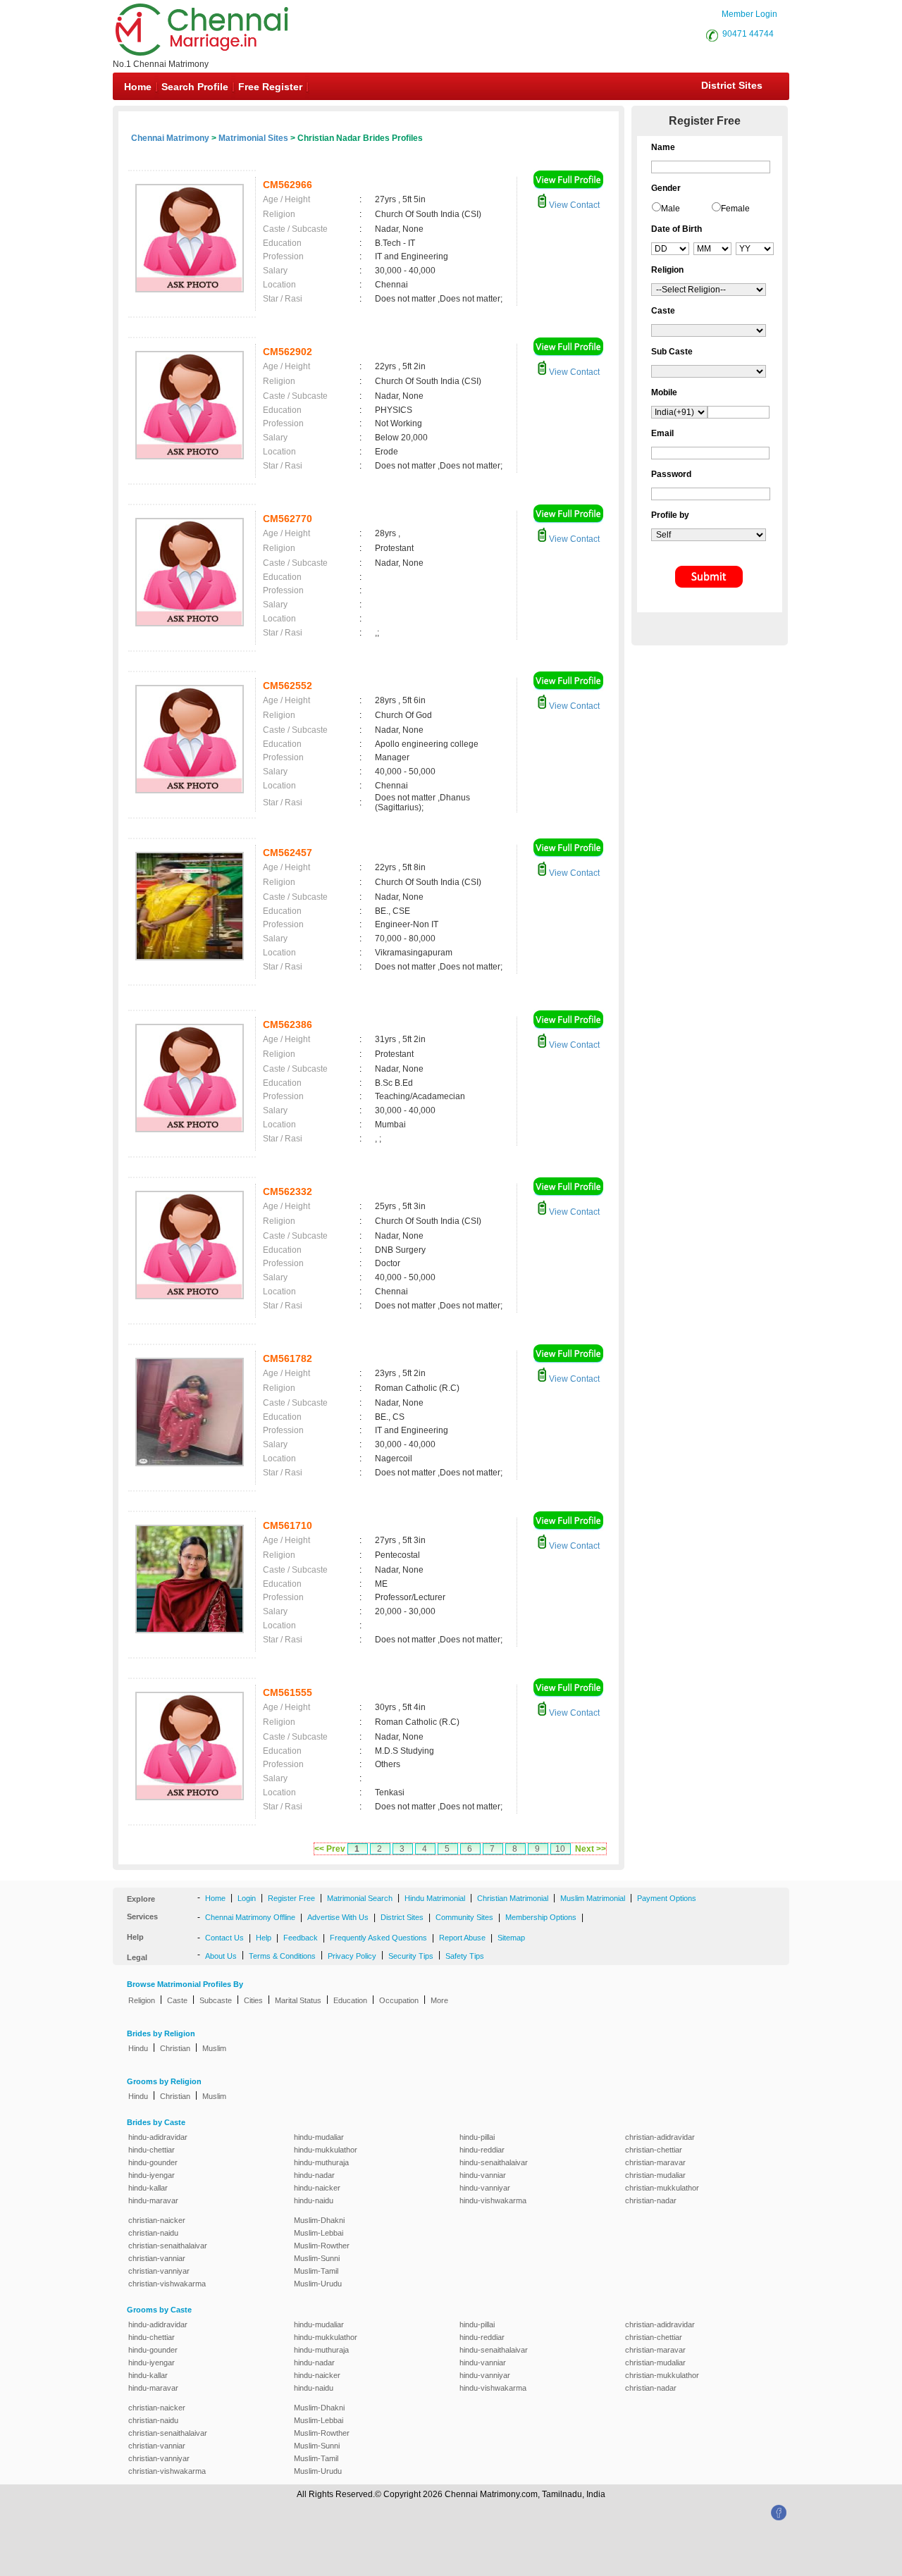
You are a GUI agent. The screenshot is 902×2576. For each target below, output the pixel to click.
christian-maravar (655, 2162)
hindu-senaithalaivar (494, 2162)
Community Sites (464, 1917)
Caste (177, 2000)
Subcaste (216, 2000)
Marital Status (298, 2000)
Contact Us (224, 1938)
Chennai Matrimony (170, 138)
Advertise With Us (338, 1917)
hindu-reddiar (482, 2150)
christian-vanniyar (159, 2271)
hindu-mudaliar (319, 2137)
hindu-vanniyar (485, 2188)
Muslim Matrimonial (593, 1898)
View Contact (573, 205)
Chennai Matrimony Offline (250, 1917)
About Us (221, 1956)
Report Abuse (462, 1938)
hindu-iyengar (152, 2175)
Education (350, 2000)
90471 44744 (748, 34)
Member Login (749, 14)
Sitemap (511, 1938)
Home (138, 87)
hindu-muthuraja (321, 2162)
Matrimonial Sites (253, 138)
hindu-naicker (317, 2188)
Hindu (138, 2048)
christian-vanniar (157, 2258)
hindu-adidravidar (158, 2137)
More (439, 2000)
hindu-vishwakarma (493, 2200)
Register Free (291, 1898)
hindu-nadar (314, 2175)
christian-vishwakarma (167, 2284)
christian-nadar (651, 2200)
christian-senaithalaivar (168, 2246)
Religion (142, 2000)
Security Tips (411, 1956)
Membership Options (541, 1917)
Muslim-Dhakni (319, 2220)
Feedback (301, 1938)
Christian (175, 2048)
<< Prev (330, 1849)
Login (247, 1898)
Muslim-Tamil (316, 2271)
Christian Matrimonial (513, 1898)
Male (671, 209)
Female (735, 209)
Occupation (399, 2000)
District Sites (732, 85)
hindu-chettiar (152, 2150)
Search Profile (195, 87)
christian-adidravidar (660, 2137)
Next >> (591, 1849)
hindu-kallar (148, 2188)
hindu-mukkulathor (326, 2150)
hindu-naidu (314, 2200)
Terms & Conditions (282, 1956)
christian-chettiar (654, 2150)
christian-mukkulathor (662, 2188)
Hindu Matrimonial (435, 1898)
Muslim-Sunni (317, 2258)
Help (264, 1938)
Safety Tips (465, 1956)
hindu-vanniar (483, 2175)
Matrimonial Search (360, 1898)
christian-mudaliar (655, 2175)
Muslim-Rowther (322, 2246)
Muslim (214, 2048)
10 (560, 1849)
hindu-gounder (153, 2162)
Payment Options (667, 1898)
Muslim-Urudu (318, 2284)
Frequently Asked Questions (378, 1938)
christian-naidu (153, 2233)
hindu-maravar (153, 2200)
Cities (253, 2000)
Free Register (270, 87)
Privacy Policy (352, 1956)
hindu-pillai (477, 2137)
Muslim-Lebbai (319, 2233)
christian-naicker (157, 2220)
